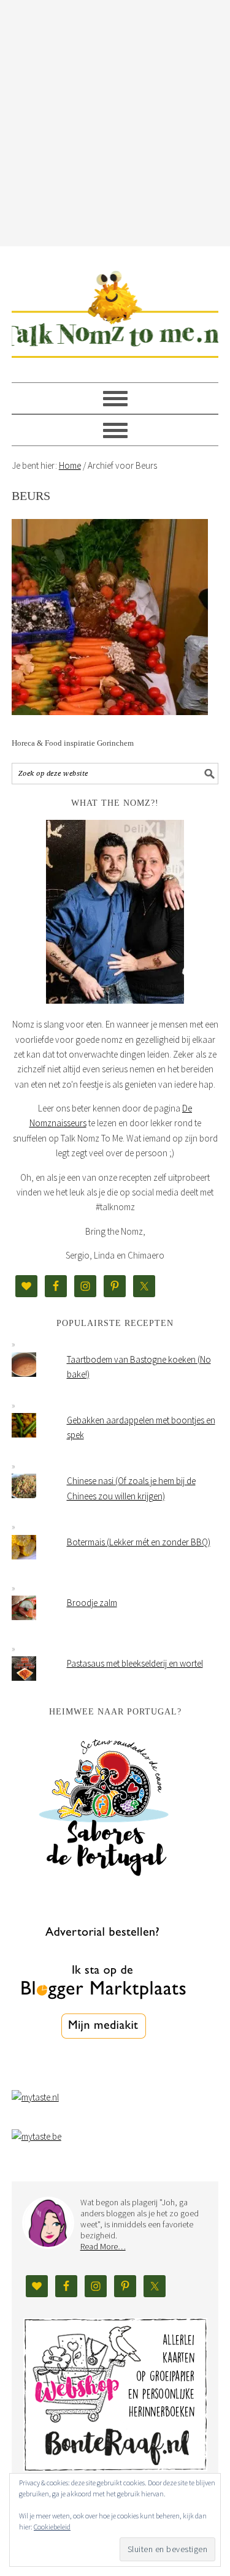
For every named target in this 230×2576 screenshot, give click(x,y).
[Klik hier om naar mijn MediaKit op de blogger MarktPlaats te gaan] (104, 2070)
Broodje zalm (92, 1603)
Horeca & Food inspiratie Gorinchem (73, 743)
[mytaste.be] (36, 2136)
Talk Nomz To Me (115, 309)
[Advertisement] (115, 121)
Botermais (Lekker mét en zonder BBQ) (139, 1542)
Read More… (103, 2246)
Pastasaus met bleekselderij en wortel (135, 1663)
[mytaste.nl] (35, 2097)
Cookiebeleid (52, 2527)
